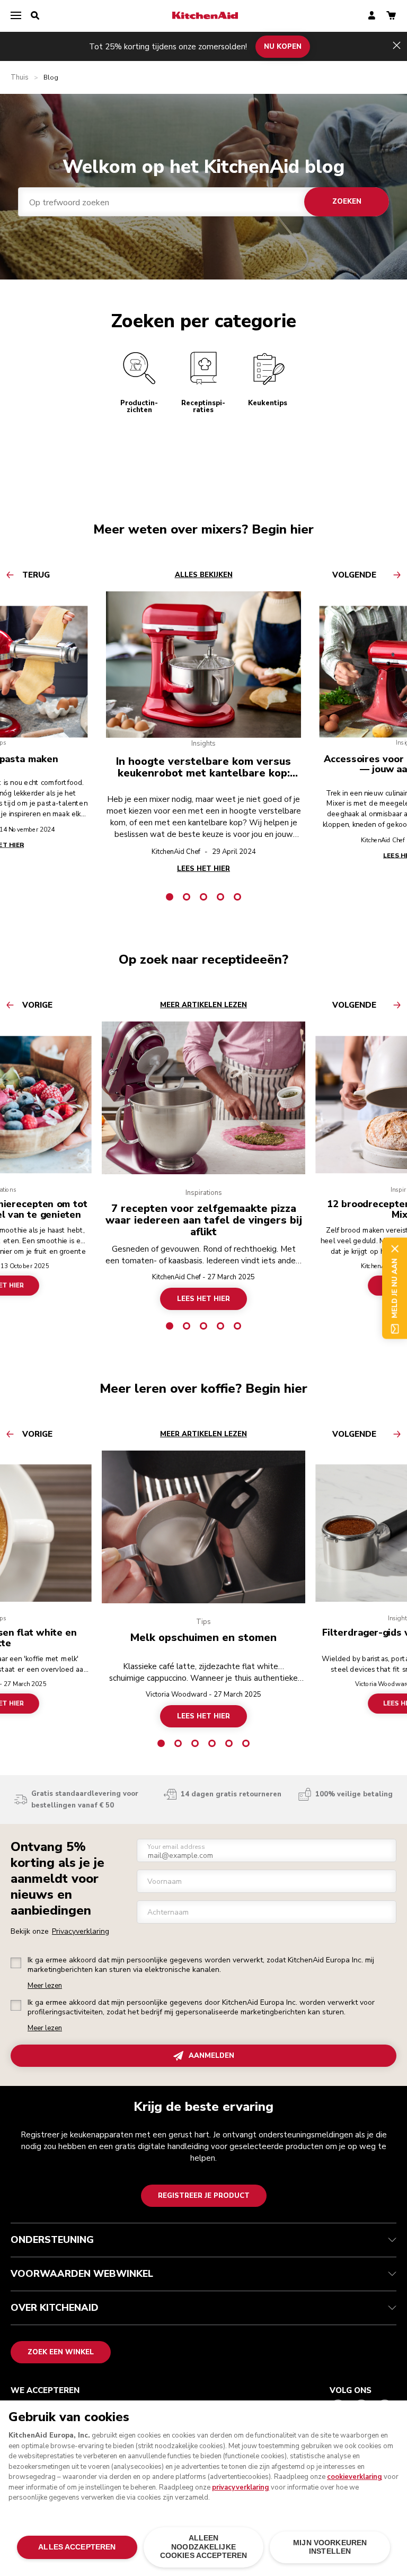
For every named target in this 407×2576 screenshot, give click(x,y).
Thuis (20, 78)
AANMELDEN (211, 2056)
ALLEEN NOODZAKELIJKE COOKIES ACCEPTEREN (203, 2547)
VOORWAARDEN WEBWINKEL (82, 2274)
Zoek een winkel (61, 2352)
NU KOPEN (283, 46)
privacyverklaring (241, 2487)
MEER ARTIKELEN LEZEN (203, 1005)
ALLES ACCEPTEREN (77, 2547)
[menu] (16, 16)
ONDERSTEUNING (52, 2240)
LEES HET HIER (203, 1299)
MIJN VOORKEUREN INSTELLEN (330, 2547)
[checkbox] (16, 1963)
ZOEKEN (347, 202)
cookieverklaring (355, 2477)
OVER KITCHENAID (55, 2308)
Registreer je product (204, 2196)
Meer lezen (45, 1986)
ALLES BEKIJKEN (204, 575)
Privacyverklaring (81, 1931)
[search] (35, 16)
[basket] (391, 16)
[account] (372, 16)
